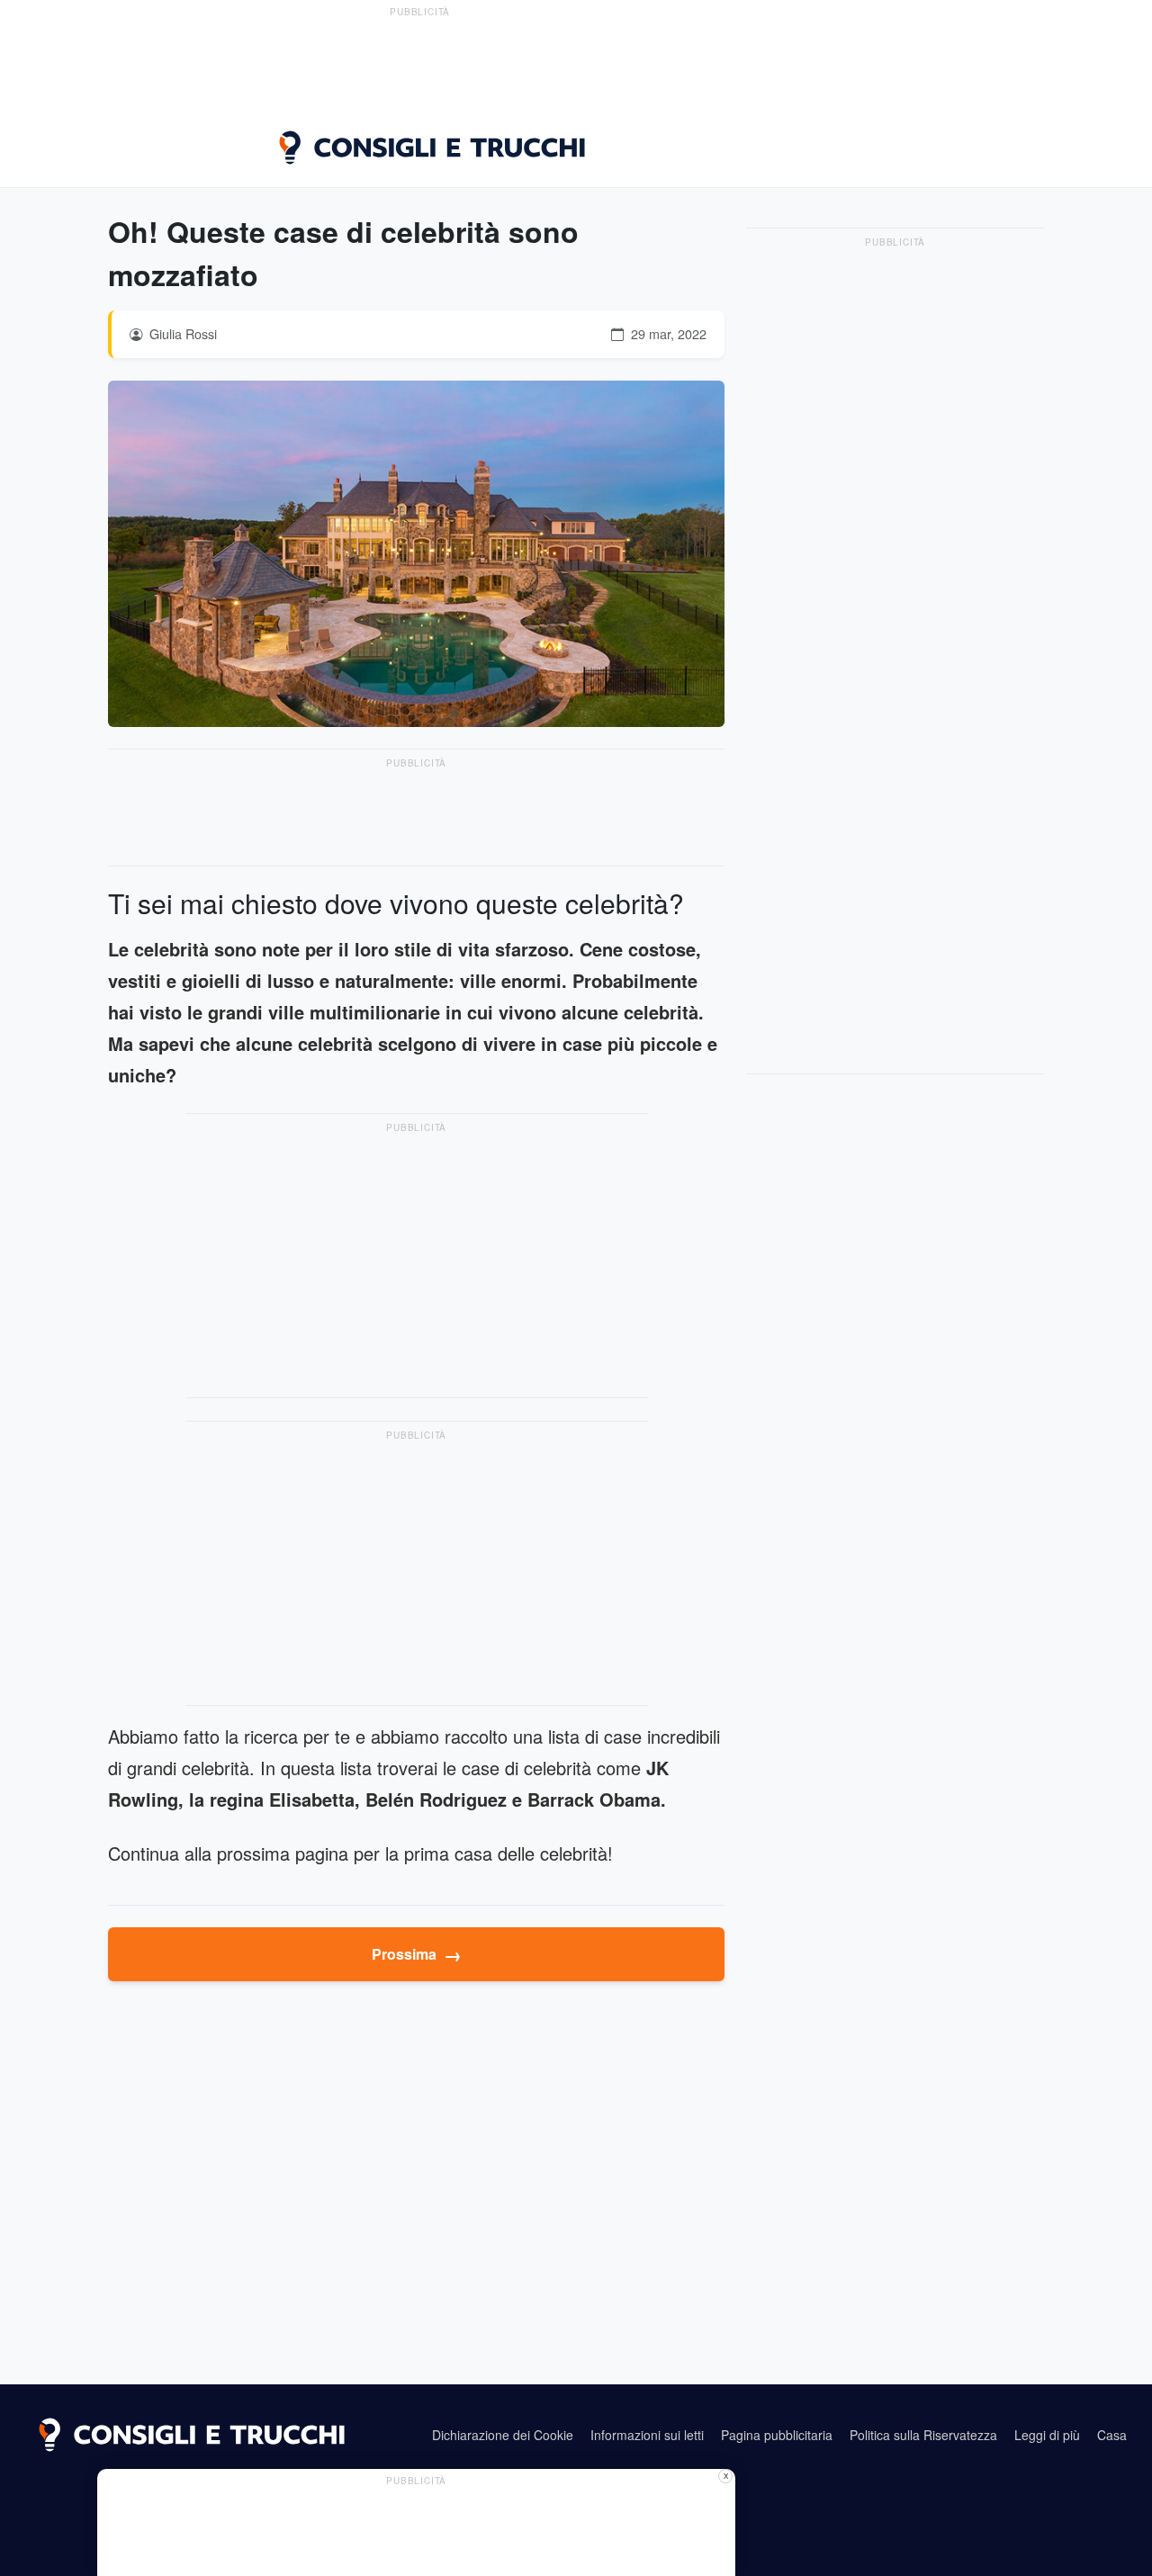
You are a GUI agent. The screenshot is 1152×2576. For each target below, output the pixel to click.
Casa (1112, 2435)
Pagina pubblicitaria (777, 2435)
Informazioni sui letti (647, 2435)
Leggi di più (1047, 2435)
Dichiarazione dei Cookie (503, 2435)
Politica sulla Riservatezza (923, 2435)
